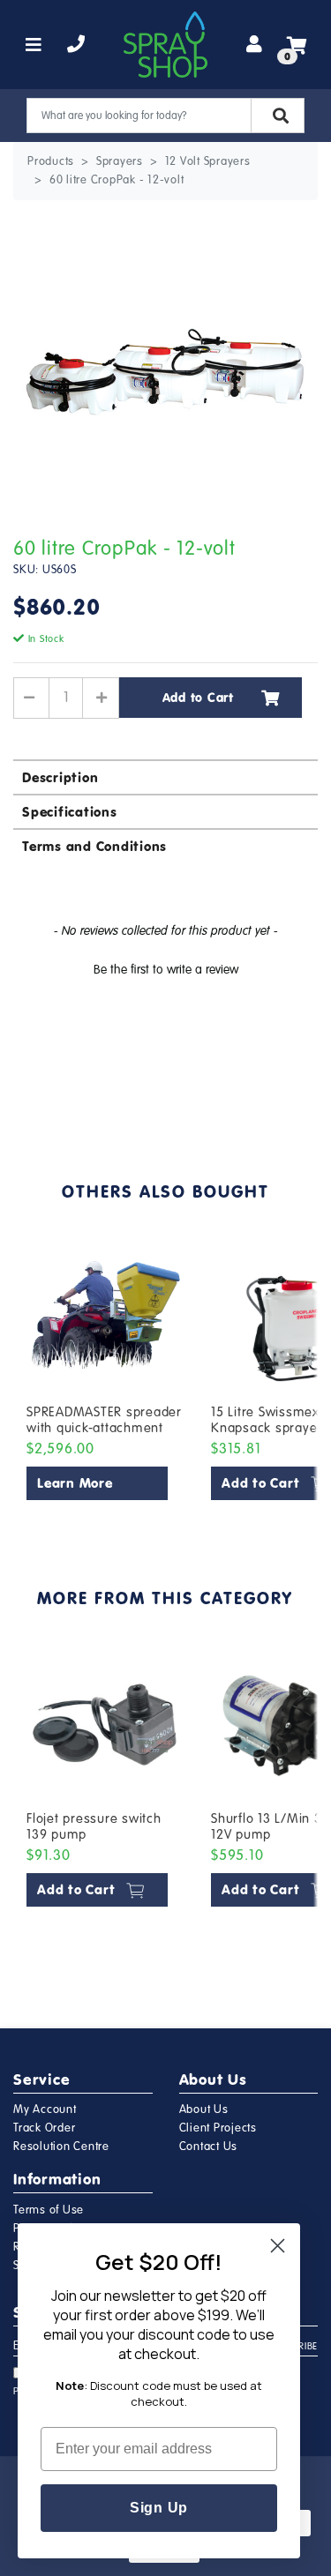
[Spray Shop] (165, 45)
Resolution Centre (61, 2147)
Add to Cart (198, 698)
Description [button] (60, 777)
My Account (45, 2109)
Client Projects (218, 2128)
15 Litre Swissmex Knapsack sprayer (267, 1420)
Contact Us (209, 2147)
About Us (204, 2109)
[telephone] (76, 45)
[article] (105, 1373)
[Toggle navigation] (34, 45)
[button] (165, 967)
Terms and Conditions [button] (94, 846)
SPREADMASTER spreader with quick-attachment (104, 1420)
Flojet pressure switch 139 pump (94, 1826)
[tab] (165, 777)
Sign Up (159, 2508)
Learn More (75, 1483)
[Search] (278, 116)
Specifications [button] (70, 812)
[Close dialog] (278, 2246)
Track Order (44, 2128)
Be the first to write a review (166, 970)
